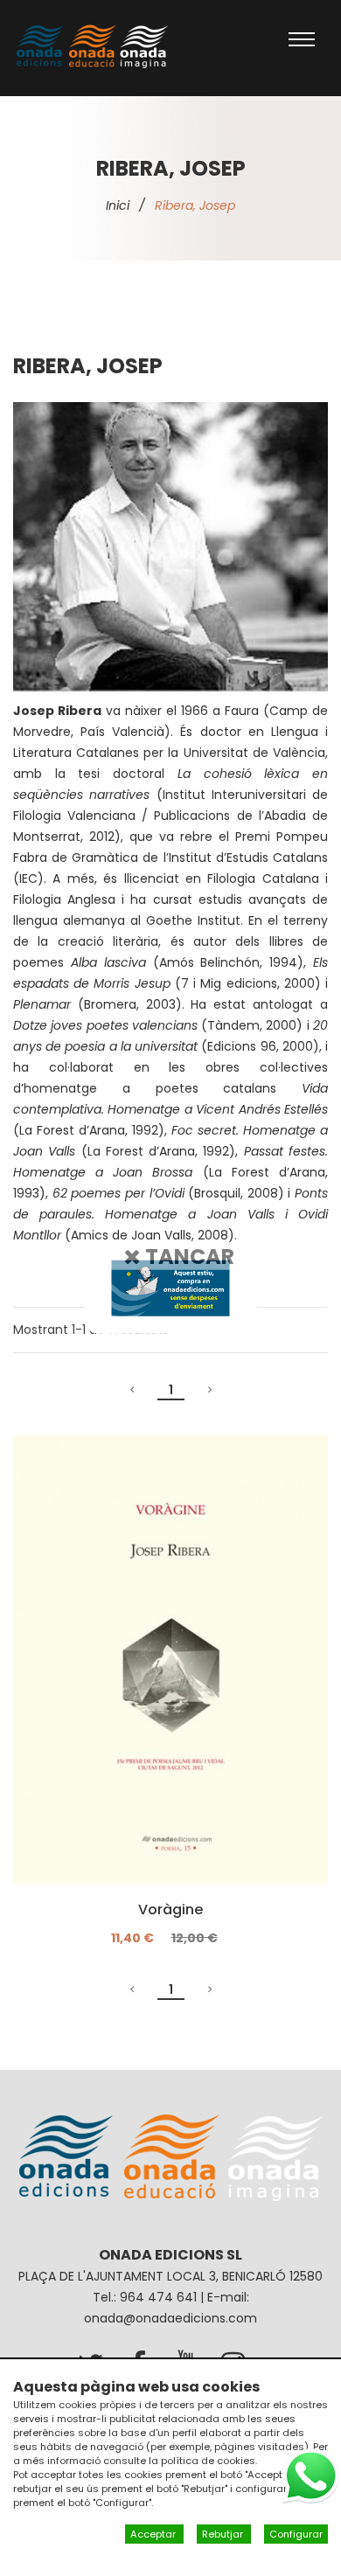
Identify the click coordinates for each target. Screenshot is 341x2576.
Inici (118, 205)
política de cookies (208, 2461)
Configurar (296, 2534)
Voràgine (170, 1910)
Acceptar (154, 2534)
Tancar (188, 1256)
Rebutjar (224, 2534)
